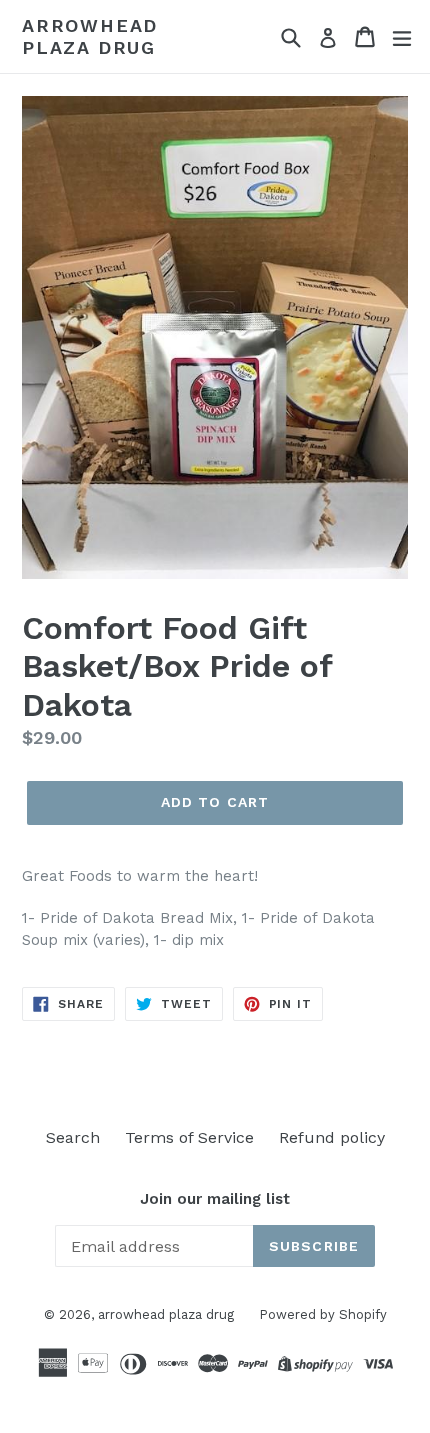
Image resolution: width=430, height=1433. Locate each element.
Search (73, 1137)
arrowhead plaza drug (90, 36)
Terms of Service (189, 1137)
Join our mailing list (215, 1199)
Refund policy (332, 1137)
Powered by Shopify (323, 1314)
